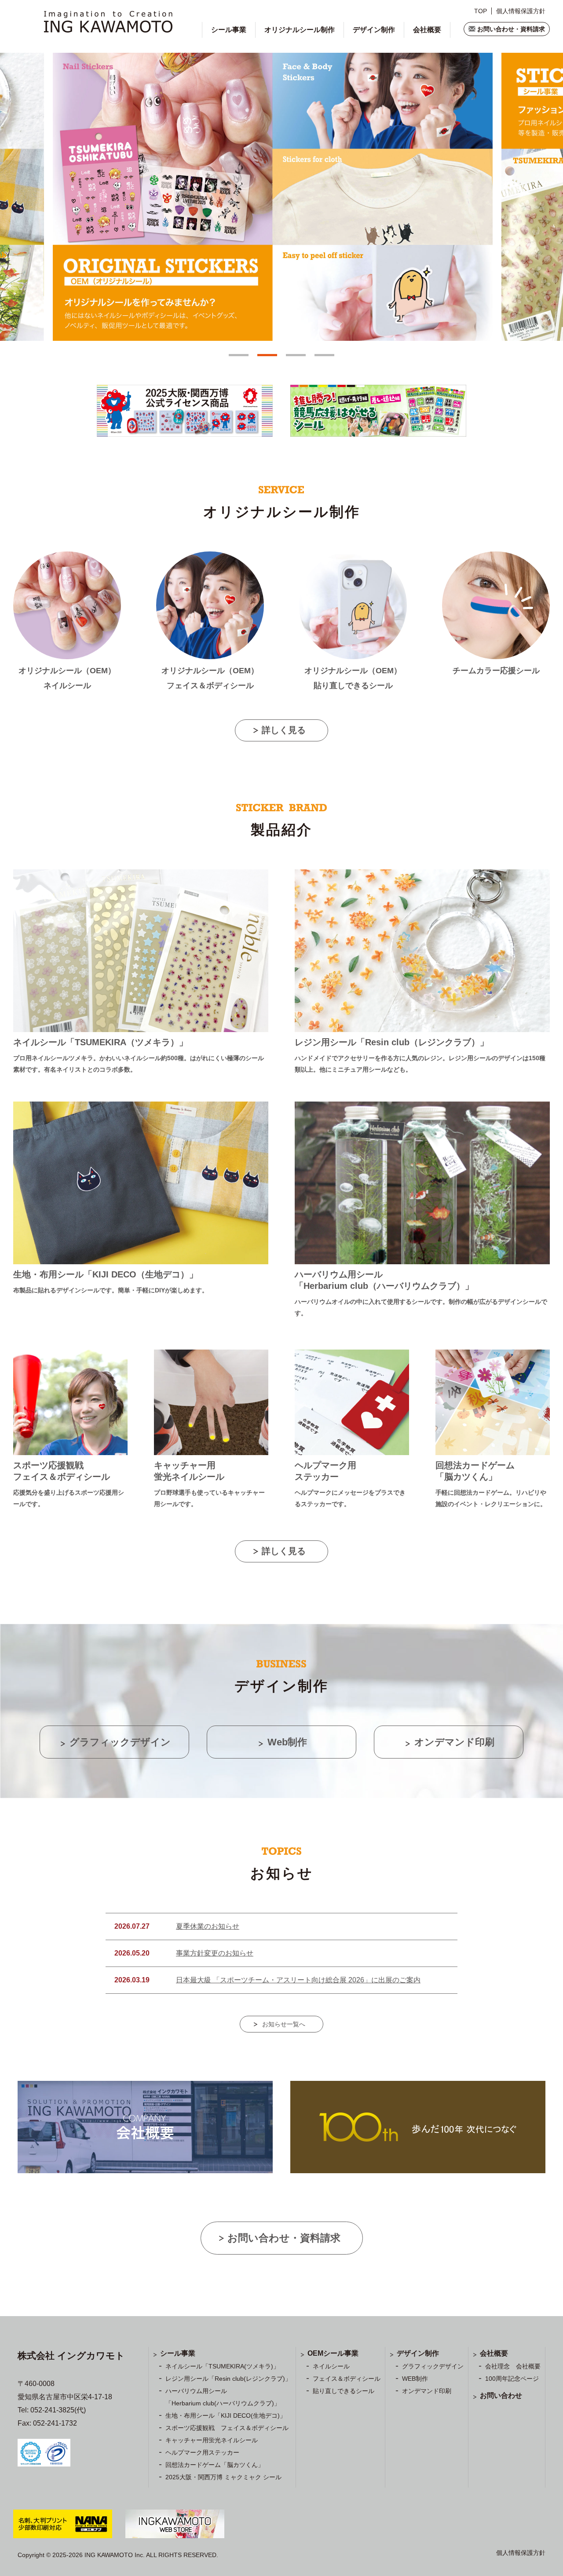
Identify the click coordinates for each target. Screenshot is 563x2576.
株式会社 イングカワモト (71, 2355)
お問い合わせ (501, 2395)
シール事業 (229, 30)
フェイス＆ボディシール (347, 2379)
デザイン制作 (374, 30)
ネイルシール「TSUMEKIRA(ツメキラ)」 (222, 2366)
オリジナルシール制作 (300, 30)
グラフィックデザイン (433, 2366)
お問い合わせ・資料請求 (511, 29)
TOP (481, 11)
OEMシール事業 (333, 2353)
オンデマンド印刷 (427, 2391)
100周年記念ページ (512, 2379)
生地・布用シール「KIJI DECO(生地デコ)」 (226, 2415)
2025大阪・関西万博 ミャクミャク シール (223, 2477)
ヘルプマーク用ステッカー (202, 2452)
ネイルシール (331, 2366)
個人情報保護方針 (521, 11)
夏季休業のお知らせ (208, 1926)
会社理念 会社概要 (513, 2366)
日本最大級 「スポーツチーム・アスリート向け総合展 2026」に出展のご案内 (298, 1980)
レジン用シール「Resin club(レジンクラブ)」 (228, 2379)
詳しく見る (284, 730)
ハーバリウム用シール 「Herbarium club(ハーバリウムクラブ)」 (223, 2397)
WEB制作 (415, 2379)
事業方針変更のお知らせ (215, 1953)
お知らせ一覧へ (284, 2024)
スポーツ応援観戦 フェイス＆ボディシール (227, 2428)
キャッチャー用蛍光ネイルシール (212, 2440)
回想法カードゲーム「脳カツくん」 (215, 2465)
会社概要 (427, 30)
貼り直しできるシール (344, 2391)
